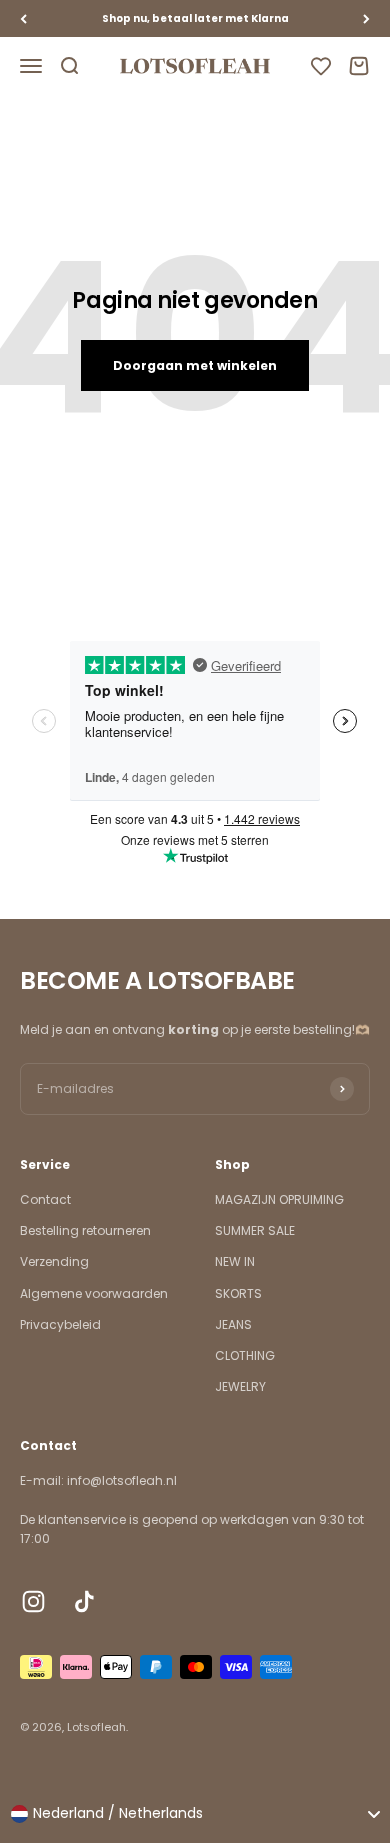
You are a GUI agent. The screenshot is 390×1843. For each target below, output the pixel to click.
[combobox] (195, 1814)
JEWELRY (240, 1386)
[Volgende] (366, 18)
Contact (45, 1199)
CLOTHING (245, 1355)
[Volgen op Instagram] (33, 1601)
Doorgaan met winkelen (195, 365)
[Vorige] (23, 18)
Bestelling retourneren (85, 1230)
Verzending (54, 1261)
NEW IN (235, 1261)
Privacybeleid (60, 1324)
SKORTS (238, 1293)
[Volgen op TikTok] (84, 1601)
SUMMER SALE (255, 1230)
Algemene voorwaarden (94, 1293)
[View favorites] (321, 66)
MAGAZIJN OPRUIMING (279, 1199)
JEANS (233, 1324)
